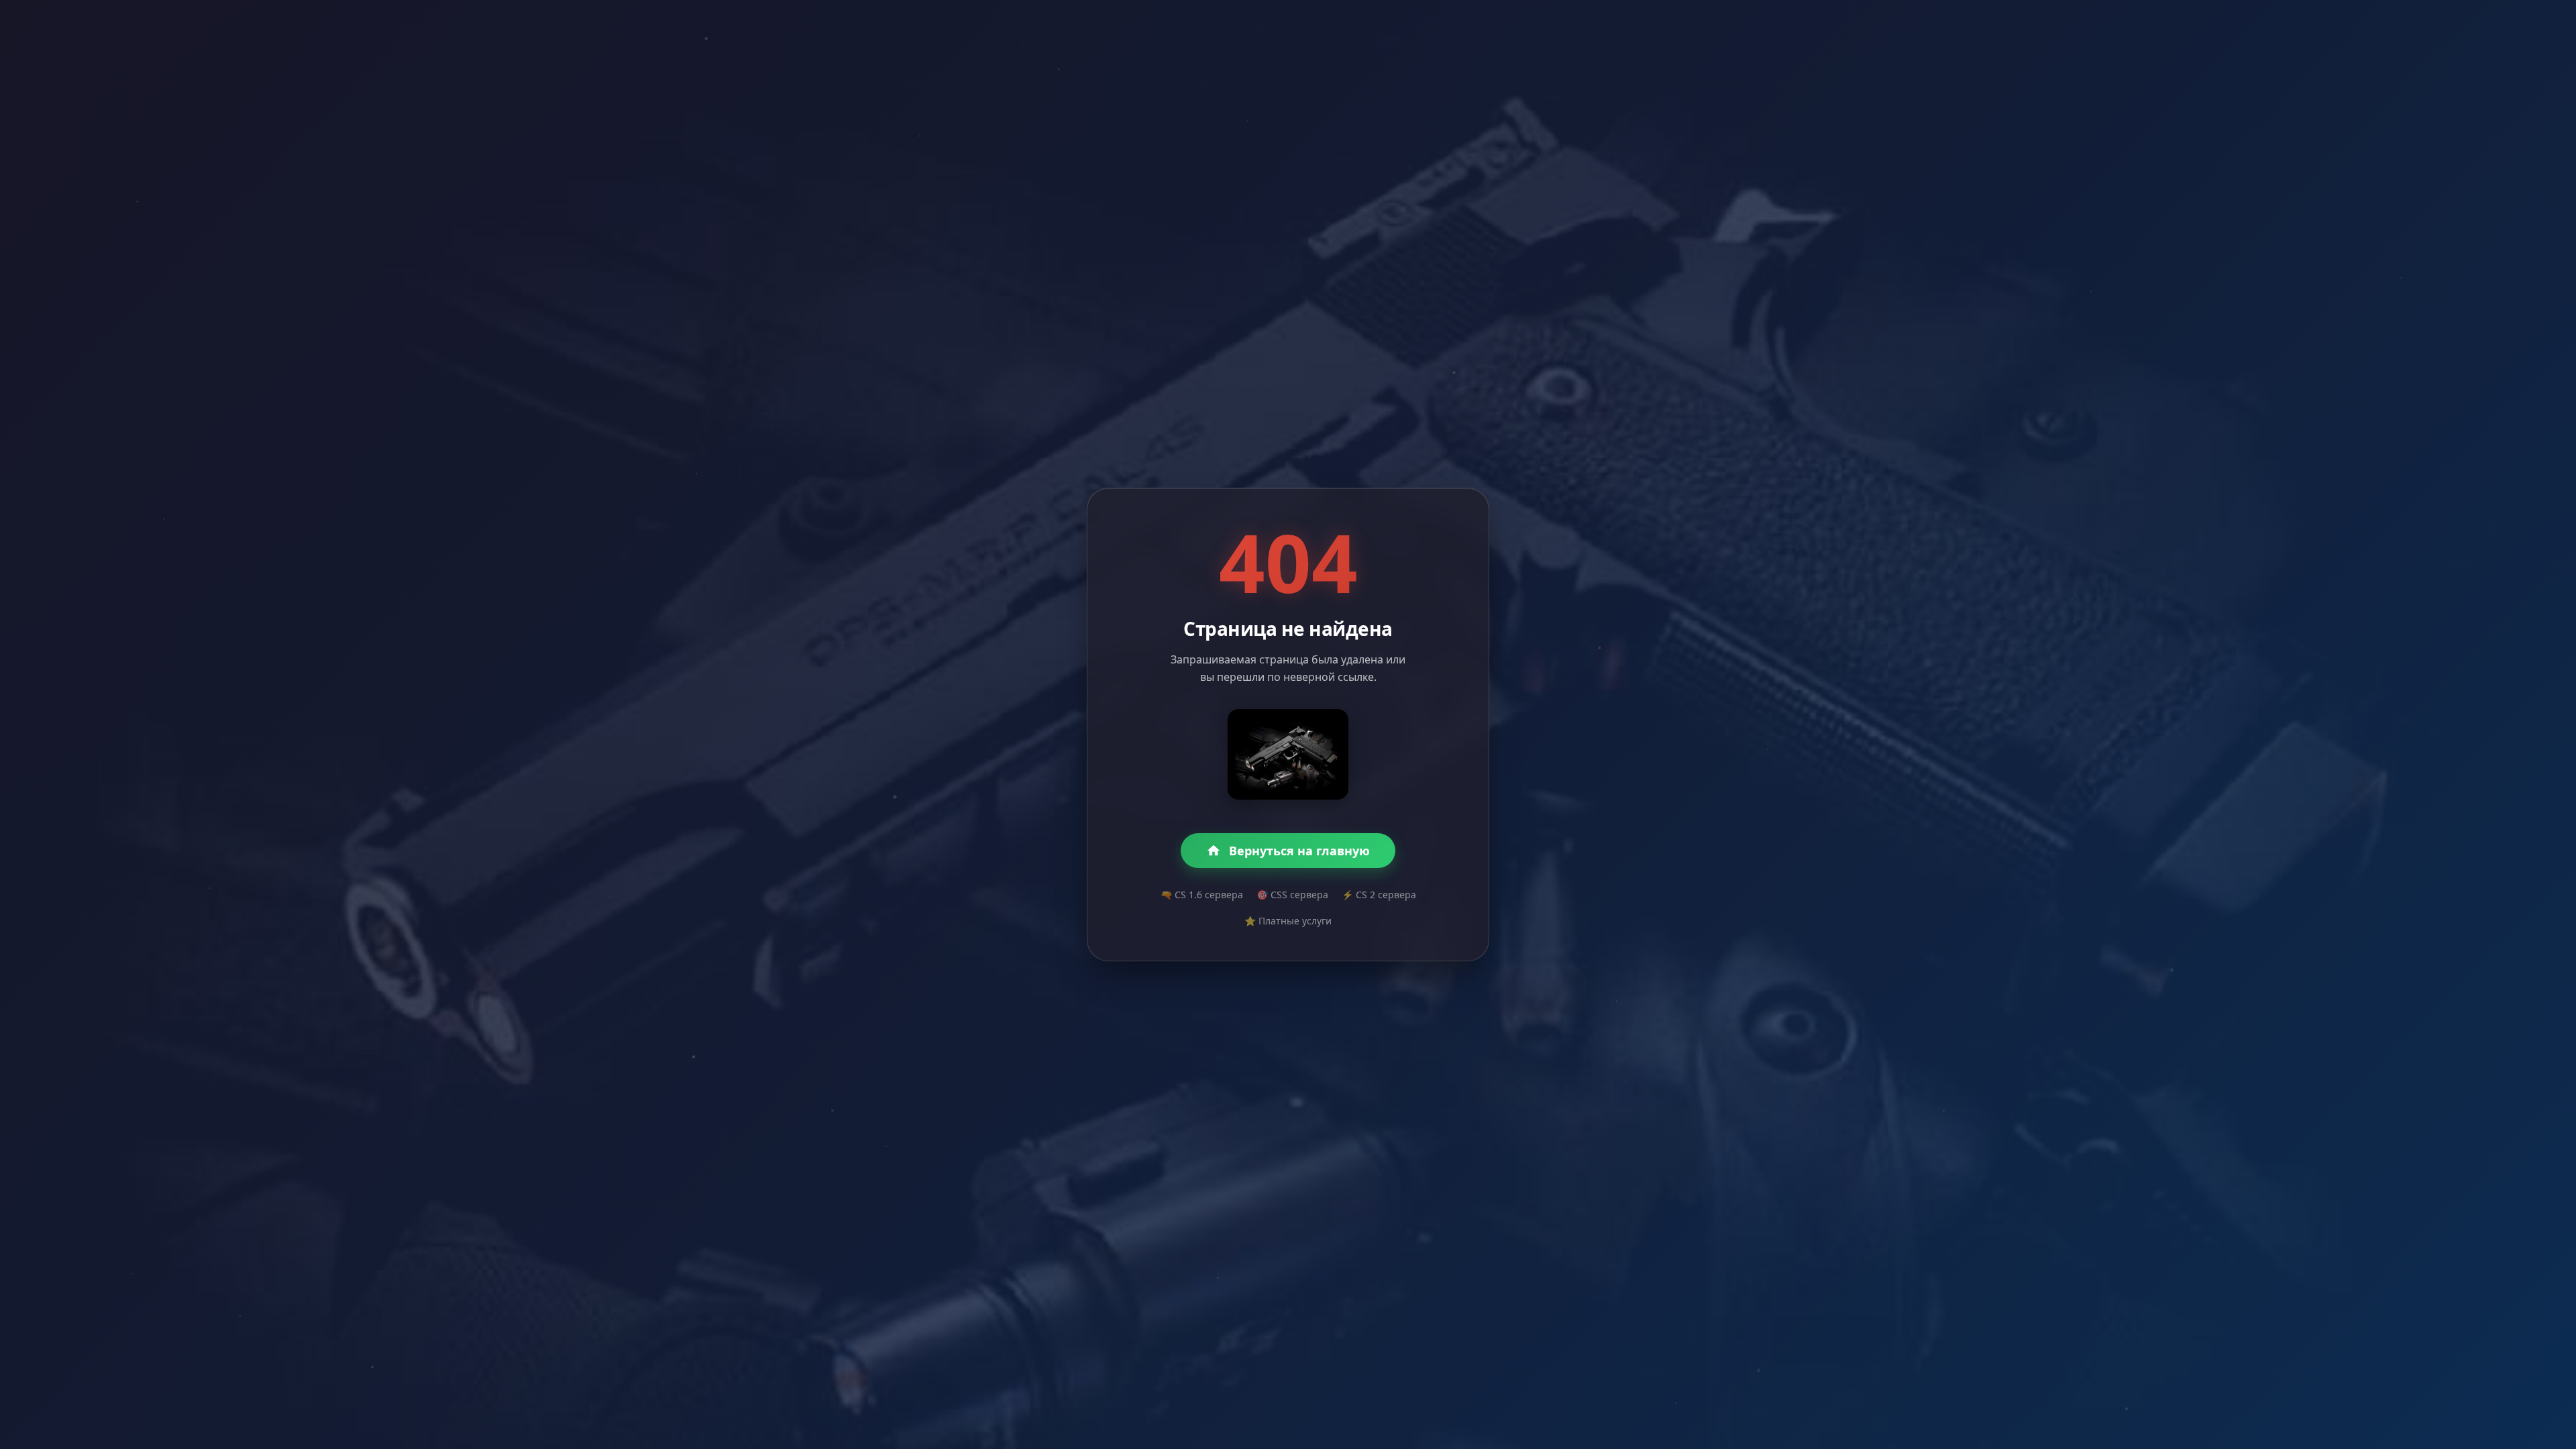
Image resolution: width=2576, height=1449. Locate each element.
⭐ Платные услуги (1288, 921)
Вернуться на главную (1299, 851)
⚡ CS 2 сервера (1379, 895)
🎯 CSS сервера (1292, 895)
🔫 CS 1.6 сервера (1202, 895)
